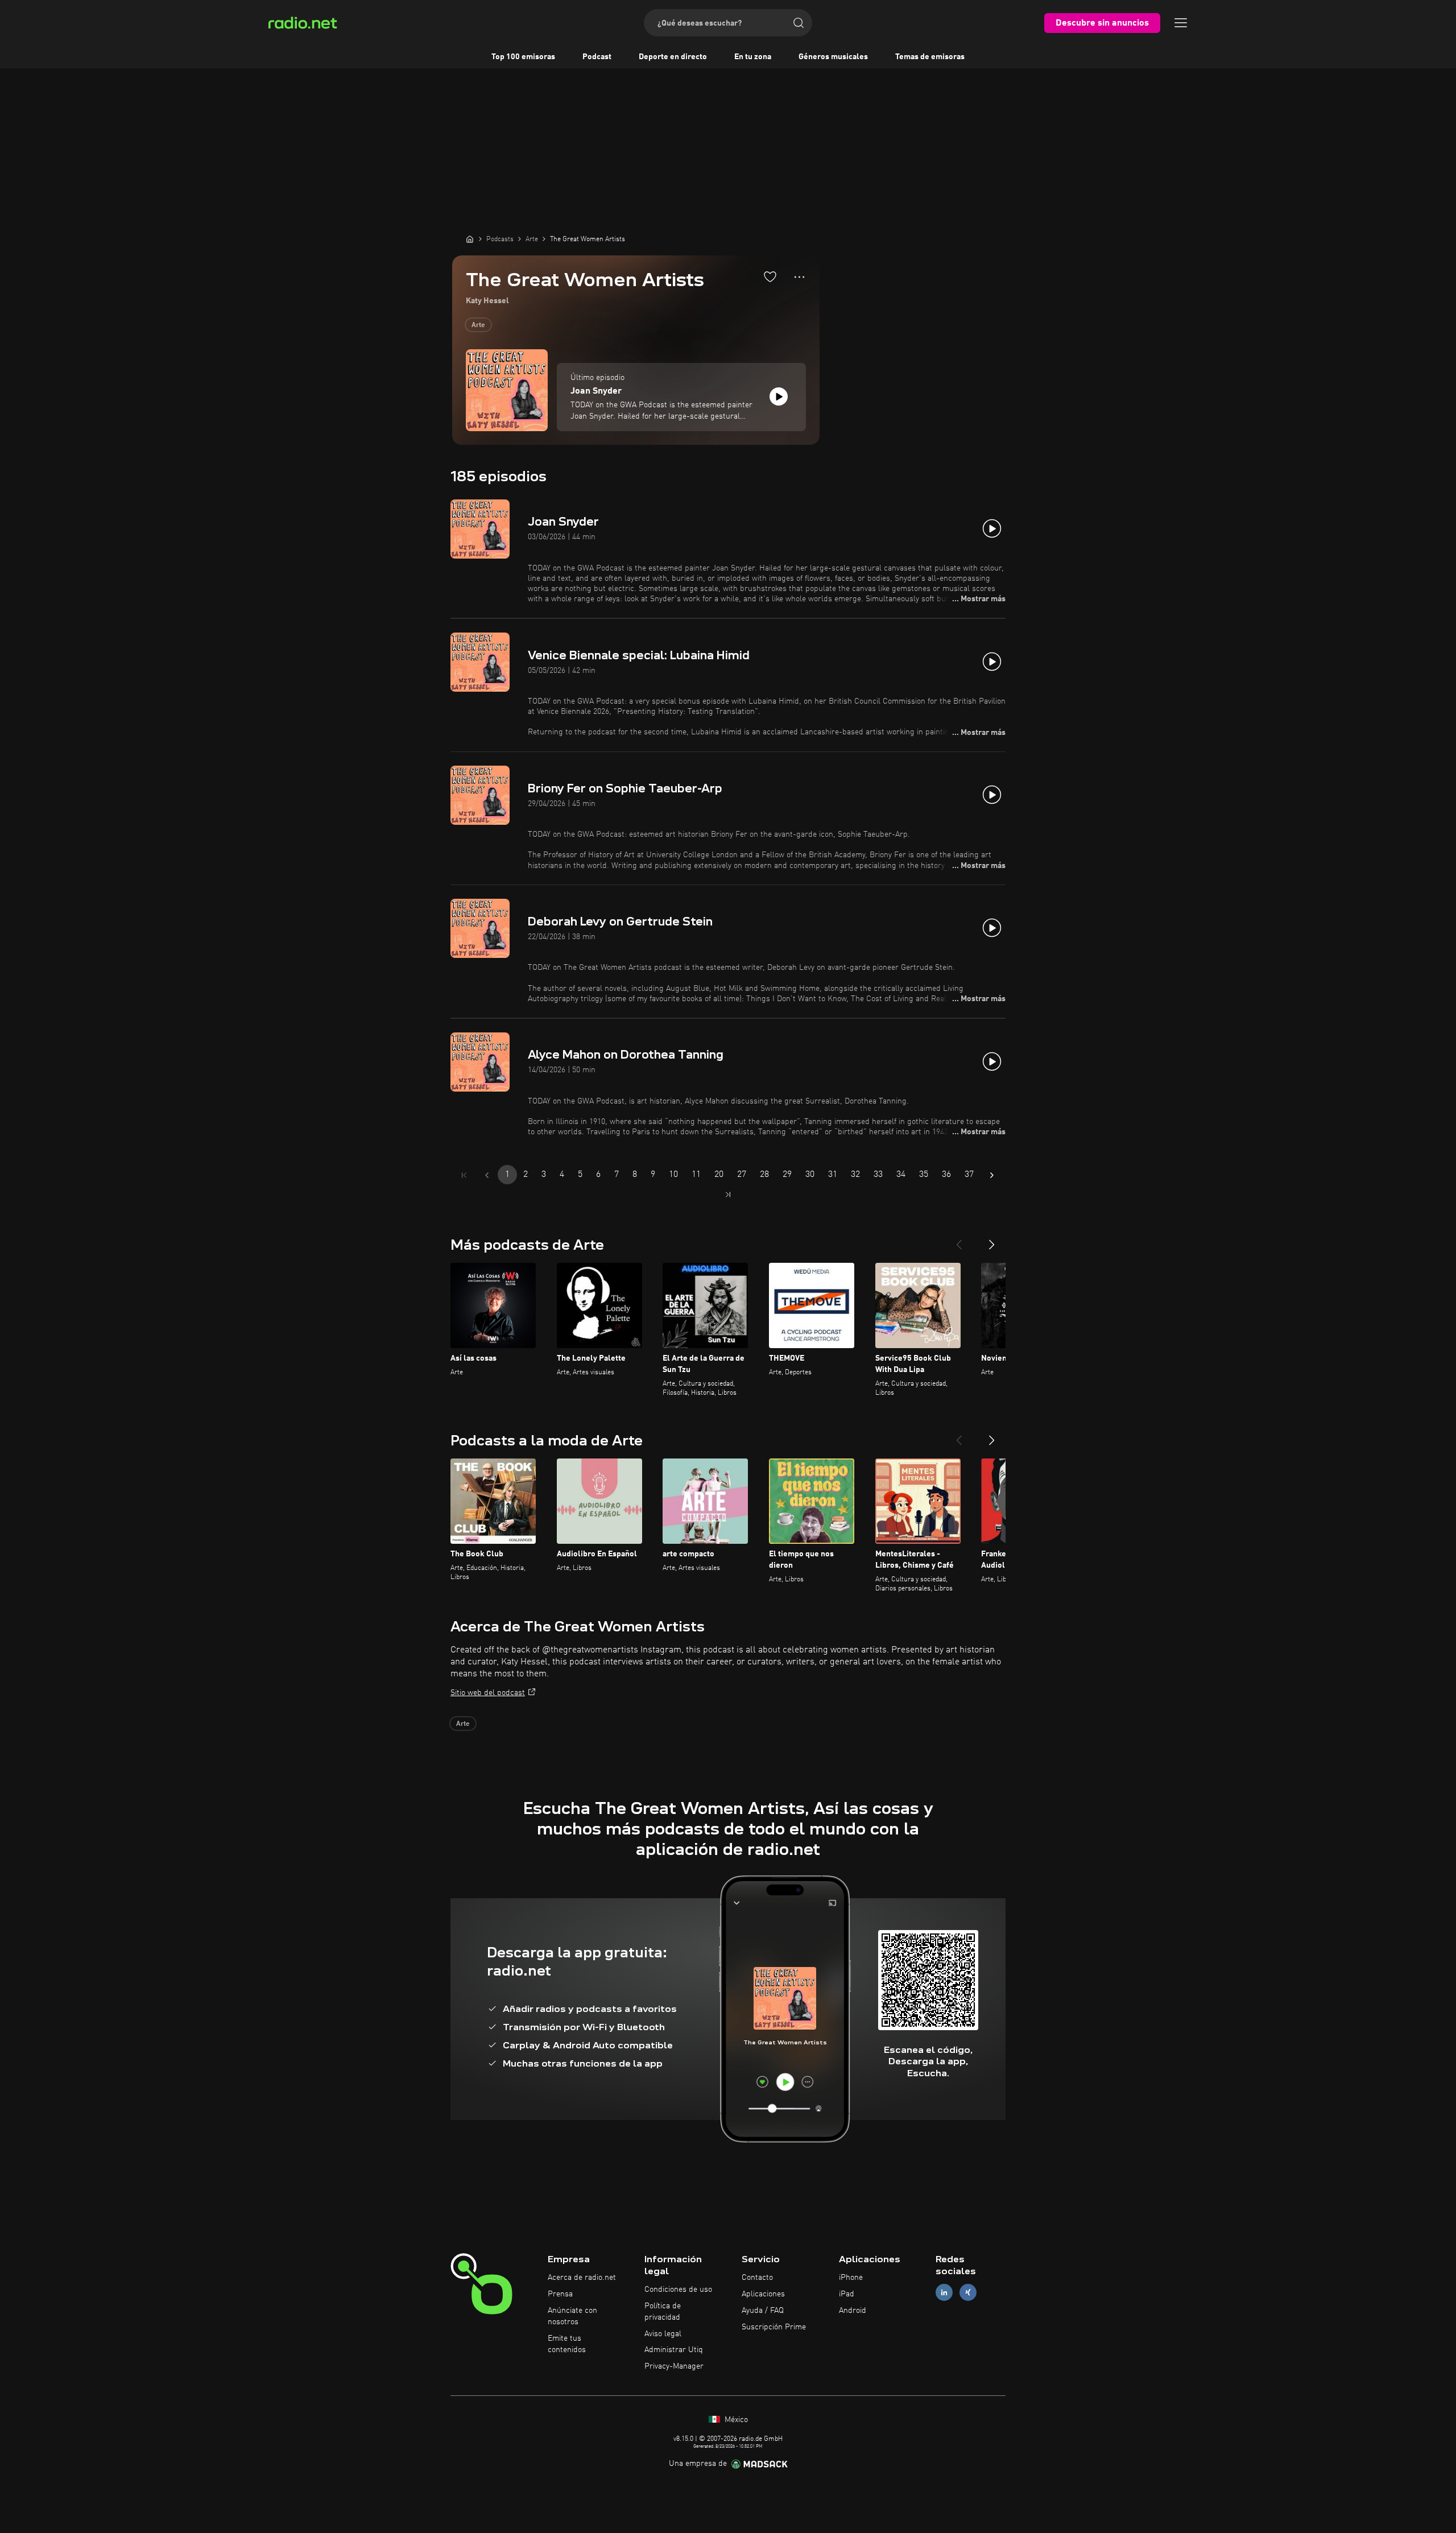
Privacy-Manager (674, 2366)
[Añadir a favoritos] (770, 276)
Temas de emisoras (930, 57)
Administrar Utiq (674, 2350)
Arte (478, 325)
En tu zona (753, 57)
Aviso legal (663, 2334)
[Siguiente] (992, 1240)
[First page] (464, 1175)
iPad (847, 2294)
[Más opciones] (799, 277)
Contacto (757, 2278)
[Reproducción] (779, 396)
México (735, 2420)
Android (853, 2311)
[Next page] (992, 1175)
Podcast (597, 57)
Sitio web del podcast (488, 1693)
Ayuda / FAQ (763, 2311)
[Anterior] (959, 1240)
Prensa (560, 2294)
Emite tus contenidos (567, 2344)
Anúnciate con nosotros (572, 2316)
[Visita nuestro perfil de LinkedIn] (944, 2293)
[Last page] (728, 1195)
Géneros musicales (833, 57)
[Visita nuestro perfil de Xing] (968, 2293)
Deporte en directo (673, 57)
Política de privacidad (663, 2312)
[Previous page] (487, 1175)
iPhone (851, 2278)
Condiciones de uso (678, 2290)
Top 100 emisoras (523, 57)
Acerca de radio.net (582, 2278)
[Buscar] (799, 23)
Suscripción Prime (774, 2327)
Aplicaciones (763, 2294)
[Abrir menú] (1181, 23)
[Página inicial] (470, 239)
